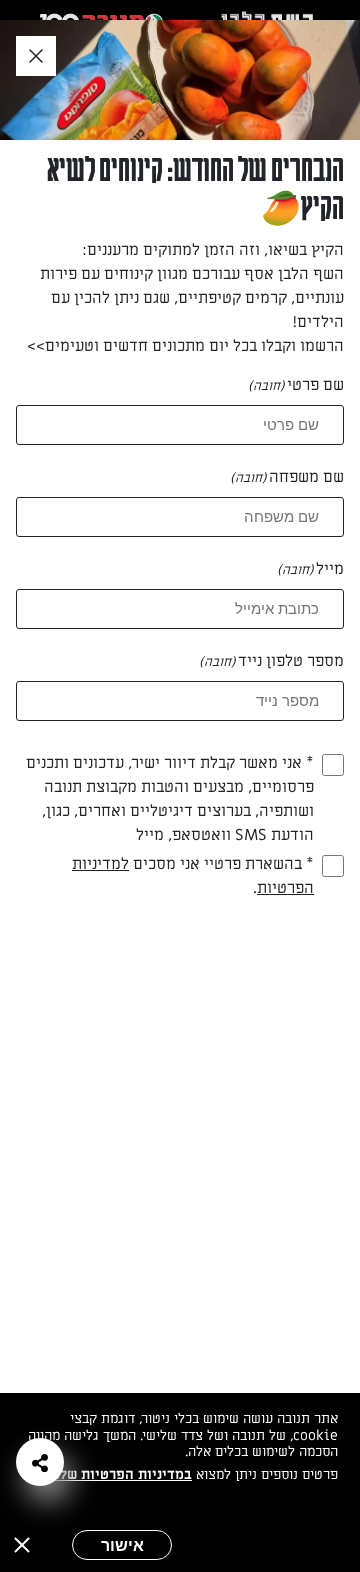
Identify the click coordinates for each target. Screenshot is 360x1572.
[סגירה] (22, 1545)
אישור (122, 1545)
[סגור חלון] (36, 57)
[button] (40, 1462)
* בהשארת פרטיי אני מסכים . (193, 876)
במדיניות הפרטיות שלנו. (119, 1474)
